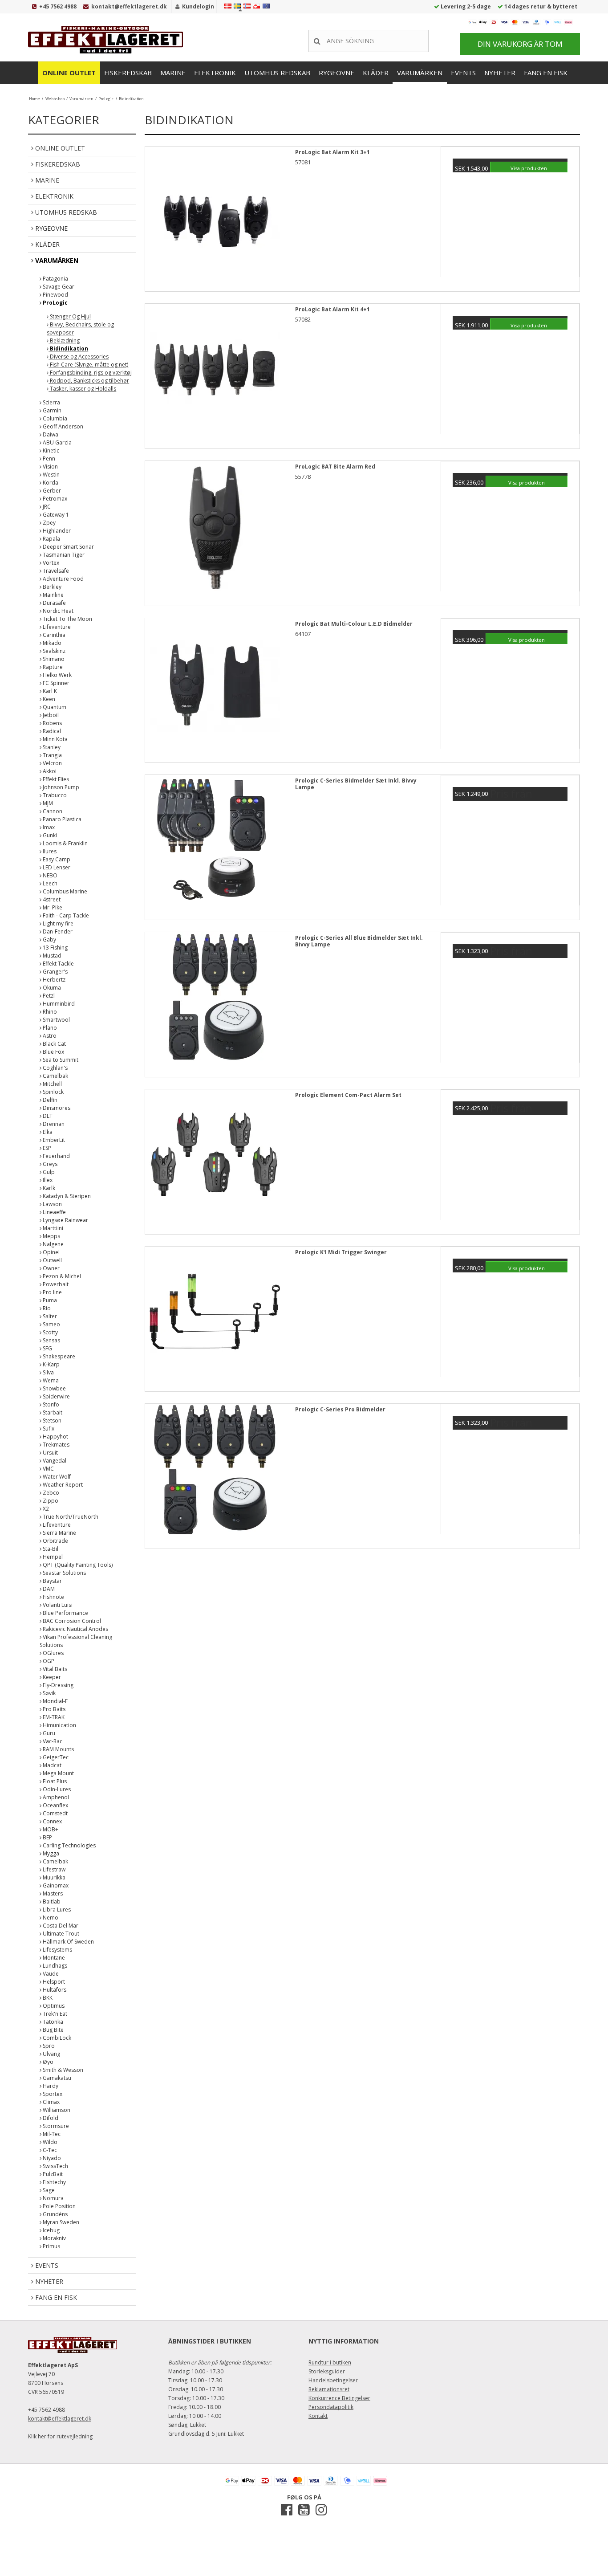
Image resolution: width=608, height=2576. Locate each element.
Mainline (53, 595)
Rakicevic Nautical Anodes (75, 1629)
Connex (52, 1821)
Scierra (51, 402)
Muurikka (53, 1877)
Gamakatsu (56, 2078)
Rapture (52, 667)
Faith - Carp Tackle (65, 915)
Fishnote (53, 1597)
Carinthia (53, 635)
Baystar (52, 1581)
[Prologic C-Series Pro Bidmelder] (215, 1473)
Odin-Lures (56, 1789)
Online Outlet (69, 73)
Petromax (54, 499)
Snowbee (54, 1388)
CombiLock (56, 2038)
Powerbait (55, 1284)
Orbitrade (55, 1541)
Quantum (54, 707)
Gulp (48, 1172)
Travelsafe (55, 571)
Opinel (51, 1252)
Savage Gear (58, 287)
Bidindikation (68, 348)
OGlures (53, 1653)
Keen (48, 699)
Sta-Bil (50, 1549)
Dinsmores (56, 1108)
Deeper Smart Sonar (68, 547)
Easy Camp (56, 859)
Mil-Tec (51, 2134)
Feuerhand (56, 1156)
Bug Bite (53, 2030)
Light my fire (57, 923)
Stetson (51, 1420)
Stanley (51, 747)
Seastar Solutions (64, 1573)
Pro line (52, 1292)
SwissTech (55, 2166)
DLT (47, 1116)
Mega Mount (58, 1773)
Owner (51, 1268)
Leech (49, 883)
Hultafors (54, 1990)
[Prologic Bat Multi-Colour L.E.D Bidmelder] (215, 688)
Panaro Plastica (61, 819)
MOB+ (50, 1829)
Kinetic (50, 450)
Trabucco (54, 795)
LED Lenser (56, 867)
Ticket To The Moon (67, 619)
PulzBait (52, 2174)
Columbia (54, 418)
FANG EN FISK (546, 73)
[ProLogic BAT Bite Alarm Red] (215, 530)
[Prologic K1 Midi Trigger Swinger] (215, 1316)
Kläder (376, 73)
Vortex (50, 563)
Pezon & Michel (61, 1276)
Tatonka (52, 2022)
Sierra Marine (59, 1533)
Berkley (51, 587)
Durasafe (54, 603)
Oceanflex (55, 1805)
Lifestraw (53, 1869)
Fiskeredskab (128, 73)
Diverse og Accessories (79, 357)
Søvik (49, 1693)
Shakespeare (58, 1356)
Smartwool (56, 1020)
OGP (48, 1661)
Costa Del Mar (60, 1926)
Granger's (55, 972)
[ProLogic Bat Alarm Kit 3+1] (215, 216)
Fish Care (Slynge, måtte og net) (88, 365)
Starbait (52, 1412)
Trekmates (55, 1445)
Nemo (50, 1918)
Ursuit (50, 1453)
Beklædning (64, 340)
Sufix (48, 1429)
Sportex (52, 2094)
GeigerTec (55, 1757)
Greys (49, 1164)
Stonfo (50, 1404)
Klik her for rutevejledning (60, 2436)
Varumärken (420, 73)
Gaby (49, 940)
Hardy (50, 2086)
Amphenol (55, 1797)
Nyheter (500, 73)
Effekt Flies (55, 779)
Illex (47, 1180)
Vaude (50, 1974)
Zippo (50, 1501)
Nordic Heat (57, 611)
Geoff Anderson (62, 426)
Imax (48, 827)
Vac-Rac (52, 1741)
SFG (47, 1348)
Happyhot (55, 1437)
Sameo (51, 1324)
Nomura (53, 2198)
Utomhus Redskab (277, 73)
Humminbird (58, 1004)
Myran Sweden (60, 2222)
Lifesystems (57, 1950)
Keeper (51, 1677)
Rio (46, 1308)
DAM (48, 1589)
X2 (45, 1509)
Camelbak (55, 1076)
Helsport (53, 1982)
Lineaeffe (54, 1212)
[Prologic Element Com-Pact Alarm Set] (215, 1159)
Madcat (51, 1765)
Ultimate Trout (60, 1934)
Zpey (49, 523)
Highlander (56, 531)
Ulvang (51, 2054)
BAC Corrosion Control (71, 1621)
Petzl (48, 996)
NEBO (49, 875)
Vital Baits (54, 1669)
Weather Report (62, 1485)
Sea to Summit (60, 1060)
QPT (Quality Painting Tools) (77, 1565)
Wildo (49, 2142)
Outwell (52, 1260)
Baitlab (51, 1901)
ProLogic (55, 303)
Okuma (51, 988)
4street (51, 899)
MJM (47, 803)
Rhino (49, 1012)
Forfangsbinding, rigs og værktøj (90, 373)
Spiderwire (56, 1396)
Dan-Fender (57, 931)
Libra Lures (56, 1910)
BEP (47, 1837)
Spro (48, 2046)
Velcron (52, 763)
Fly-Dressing (57, 1685)
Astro (49, 1036)
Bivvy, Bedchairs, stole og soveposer (80, 328)
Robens (52, 723)
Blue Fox (53, 1052)
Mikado (51, 643)
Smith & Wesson (62, 2070)
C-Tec (49, 2150)
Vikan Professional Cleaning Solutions (76, 1641)
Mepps (51, 1236)
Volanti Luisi (57, 1605)
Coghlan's (55, 1068)
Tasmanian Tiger (63, 555)
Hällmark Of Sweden (68, 1942)
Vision (50, 467)
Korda (50, 483)
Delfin (49, 1100)
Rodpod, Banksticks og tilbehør (89, 381)
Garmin (51, 410)
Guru (48, 1733)
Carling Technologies (69, 1845)
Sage (48, 2190)
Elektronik (215, 73)
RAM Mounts (58, 1749)
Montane (53, 1958)
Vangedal (54, 1461)
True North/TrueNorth (70, 1517)
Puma (49, 1300)
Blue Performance (65, 1613)
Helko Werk (57, 675)
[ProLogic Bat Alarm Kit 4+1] (215, 373)
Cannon (52, 811)
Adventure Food (63, 579)
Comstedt (55, 1813)
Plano (49, 1028)
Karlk (48, 1188)
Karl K (49, 691)
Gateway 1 (55, 515)
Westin (51, 475)
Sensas (51, 1340)
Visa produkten (529, 168)
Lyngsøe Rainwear (65, 1220)
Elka (47, 1132)
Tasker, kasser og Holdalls (82, 389)
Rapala (51, 539)
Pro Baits (53, 1709)
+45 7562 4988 (58, 6)
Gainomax (55, 1885)
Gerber (51, 491)
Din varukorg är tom (520, 44)
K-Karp (51, 1364)
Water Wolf (56, 1477)
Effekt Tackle (58, 964)
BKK (47, 1998)
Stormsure (55, 2126)
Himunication (59, 1725)
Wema (50, 1380)
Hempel (52, 1557)
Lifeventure (56, 627)
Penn (48, 459)
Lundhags (54, 1966)
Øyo (47, 2062)
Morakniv (54, 2238)
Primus (51, 2246)
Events (463, 73)
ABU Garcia (57, 442)
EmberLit (53, 1140)
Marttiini (52, 1228)
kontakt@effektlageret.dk (129, 6)
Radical (51, 731)
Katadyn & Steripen (66, 1196)
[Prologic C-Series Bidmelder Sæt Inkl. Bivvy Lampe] (215, 844)
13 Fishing (55, 948)
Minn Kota (55, 739)
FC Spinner (55, 683)
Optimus (53, 2006)
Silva (48, 1372)
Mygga (50, 1853)
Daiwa (50, 434)
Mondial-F (55, 1701)
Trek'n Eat (54, 2014)
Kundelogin (198, 6)
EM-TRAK (53, 1717)
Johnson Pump (60, 787)
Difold (50, 2118)
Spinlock (53, 1092)
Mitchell (52, 1084)
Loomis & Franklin (65, 843)
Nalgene (53, 1244)
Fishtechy (54, 2182)
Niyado (51, 2158)
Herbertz (53, 980)
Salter (49, 1316)
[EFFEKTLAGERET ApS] (108, 40)
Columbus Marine (64, 891)
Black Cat (54, 1044)
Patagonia (55, 279)
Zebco (50, 1493)
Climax (51, 2102)
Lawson (52, 1204)
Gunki (49, 835)
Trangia (52, 755)
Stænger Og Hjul (70, 316)
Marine (173, 73)
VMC (48, 1469)
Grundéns (55, 2214)
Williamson (56, 2110)
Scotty (50, 1332)
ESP (46, 1148)
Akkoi (49, 771)
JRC (46, 507)
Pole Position (59, 2206)
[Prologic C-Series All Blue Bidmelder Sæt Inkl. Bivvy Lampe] (215, 1002)
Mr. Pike (52, 907)
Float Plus (54, 1781)
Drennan (53, 1124)
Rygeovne (336, 73)
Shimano (53, 659)
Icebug (51, 2230)
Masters (52, 1893)
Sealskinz (53, 651)
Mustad (51, 956)
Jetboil (50, 715)
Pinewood (55, 295)
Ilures (49, 851)
